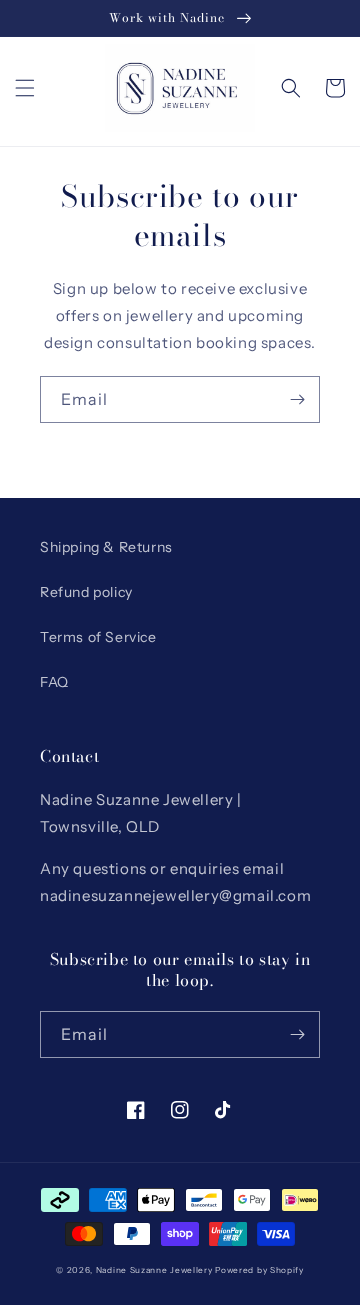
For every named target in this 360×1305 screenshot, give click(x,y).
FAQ (54, 682)
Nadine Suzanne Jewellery (154, 1270)
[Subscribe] (297, 399)
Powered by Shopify (259, 1270)
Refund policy (86, 592)
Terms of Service (98, 637)
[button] (25, 88)
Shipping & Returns (106, 547)
